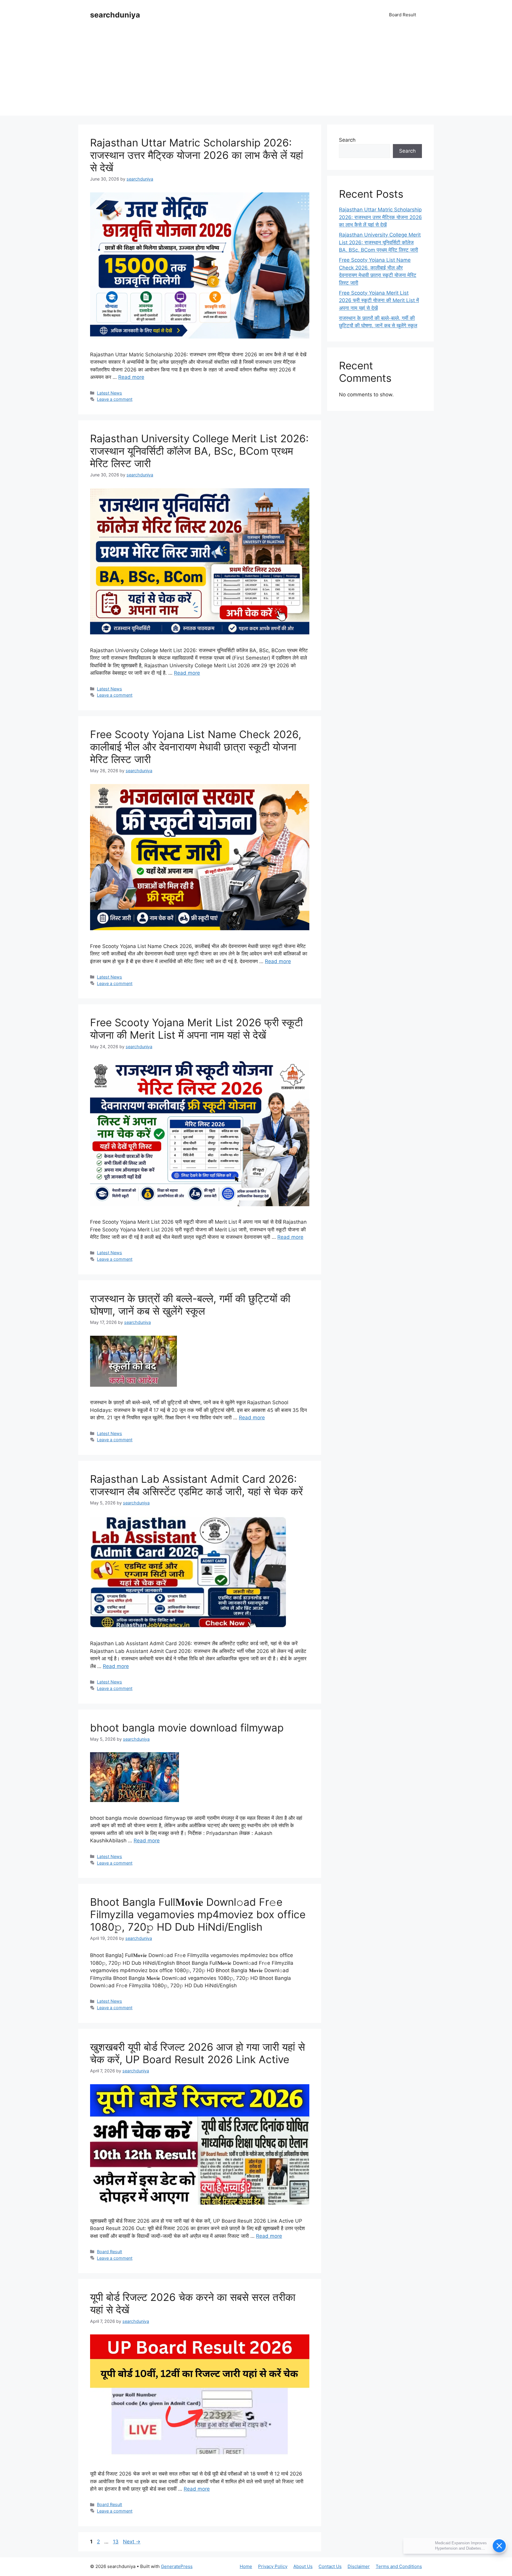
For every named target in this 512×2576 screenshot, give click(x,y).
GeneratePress (177, 2566)
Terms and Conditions (399, 2566)
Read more (131, 377)
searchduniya (115, 15)
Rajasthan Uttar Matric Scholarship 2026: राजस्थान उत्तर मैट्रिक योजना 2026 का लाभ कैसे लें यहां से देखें (197, 155)
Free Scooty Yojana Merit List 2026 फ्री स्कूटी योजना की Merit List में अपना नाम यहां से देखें (196, 1029)
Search (347, 140)
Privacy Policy (273, 2566)
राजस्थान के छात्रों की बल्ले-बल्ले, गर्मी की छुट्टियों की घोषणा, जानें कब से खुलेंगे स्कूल (190, 1305)
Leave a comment (115, 399)
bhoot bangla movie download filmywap (187, 1728)
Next (132, 2542)
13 (116, 2542)
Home (246, 2566)
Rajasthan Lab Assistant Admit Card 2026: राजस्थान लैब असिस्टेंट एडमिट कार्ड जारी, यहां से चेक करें (196, 1485)
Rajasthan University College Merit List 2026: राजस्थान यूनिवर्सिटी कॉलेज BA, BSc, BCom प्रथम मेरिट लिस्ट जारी (199, 451)
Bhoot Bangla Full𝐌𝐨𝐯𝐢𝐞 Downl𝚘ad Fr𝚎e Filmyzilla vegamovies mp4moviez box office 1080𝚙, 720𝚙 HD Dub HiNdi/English (198, 1914)
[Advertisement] (256, 74)
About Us (303, 2566)
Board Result (403, 15)
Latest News (109, 393)
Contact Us (330, 2566)
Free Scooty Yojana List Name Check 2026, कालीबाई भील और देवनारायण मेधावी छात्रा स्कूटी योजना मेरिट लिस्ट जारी (196, 747)
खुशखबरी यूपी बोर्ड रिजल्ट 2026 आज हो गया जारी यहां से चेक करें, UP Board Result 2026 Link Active (197, 2053)
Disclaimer (359, 2566)
